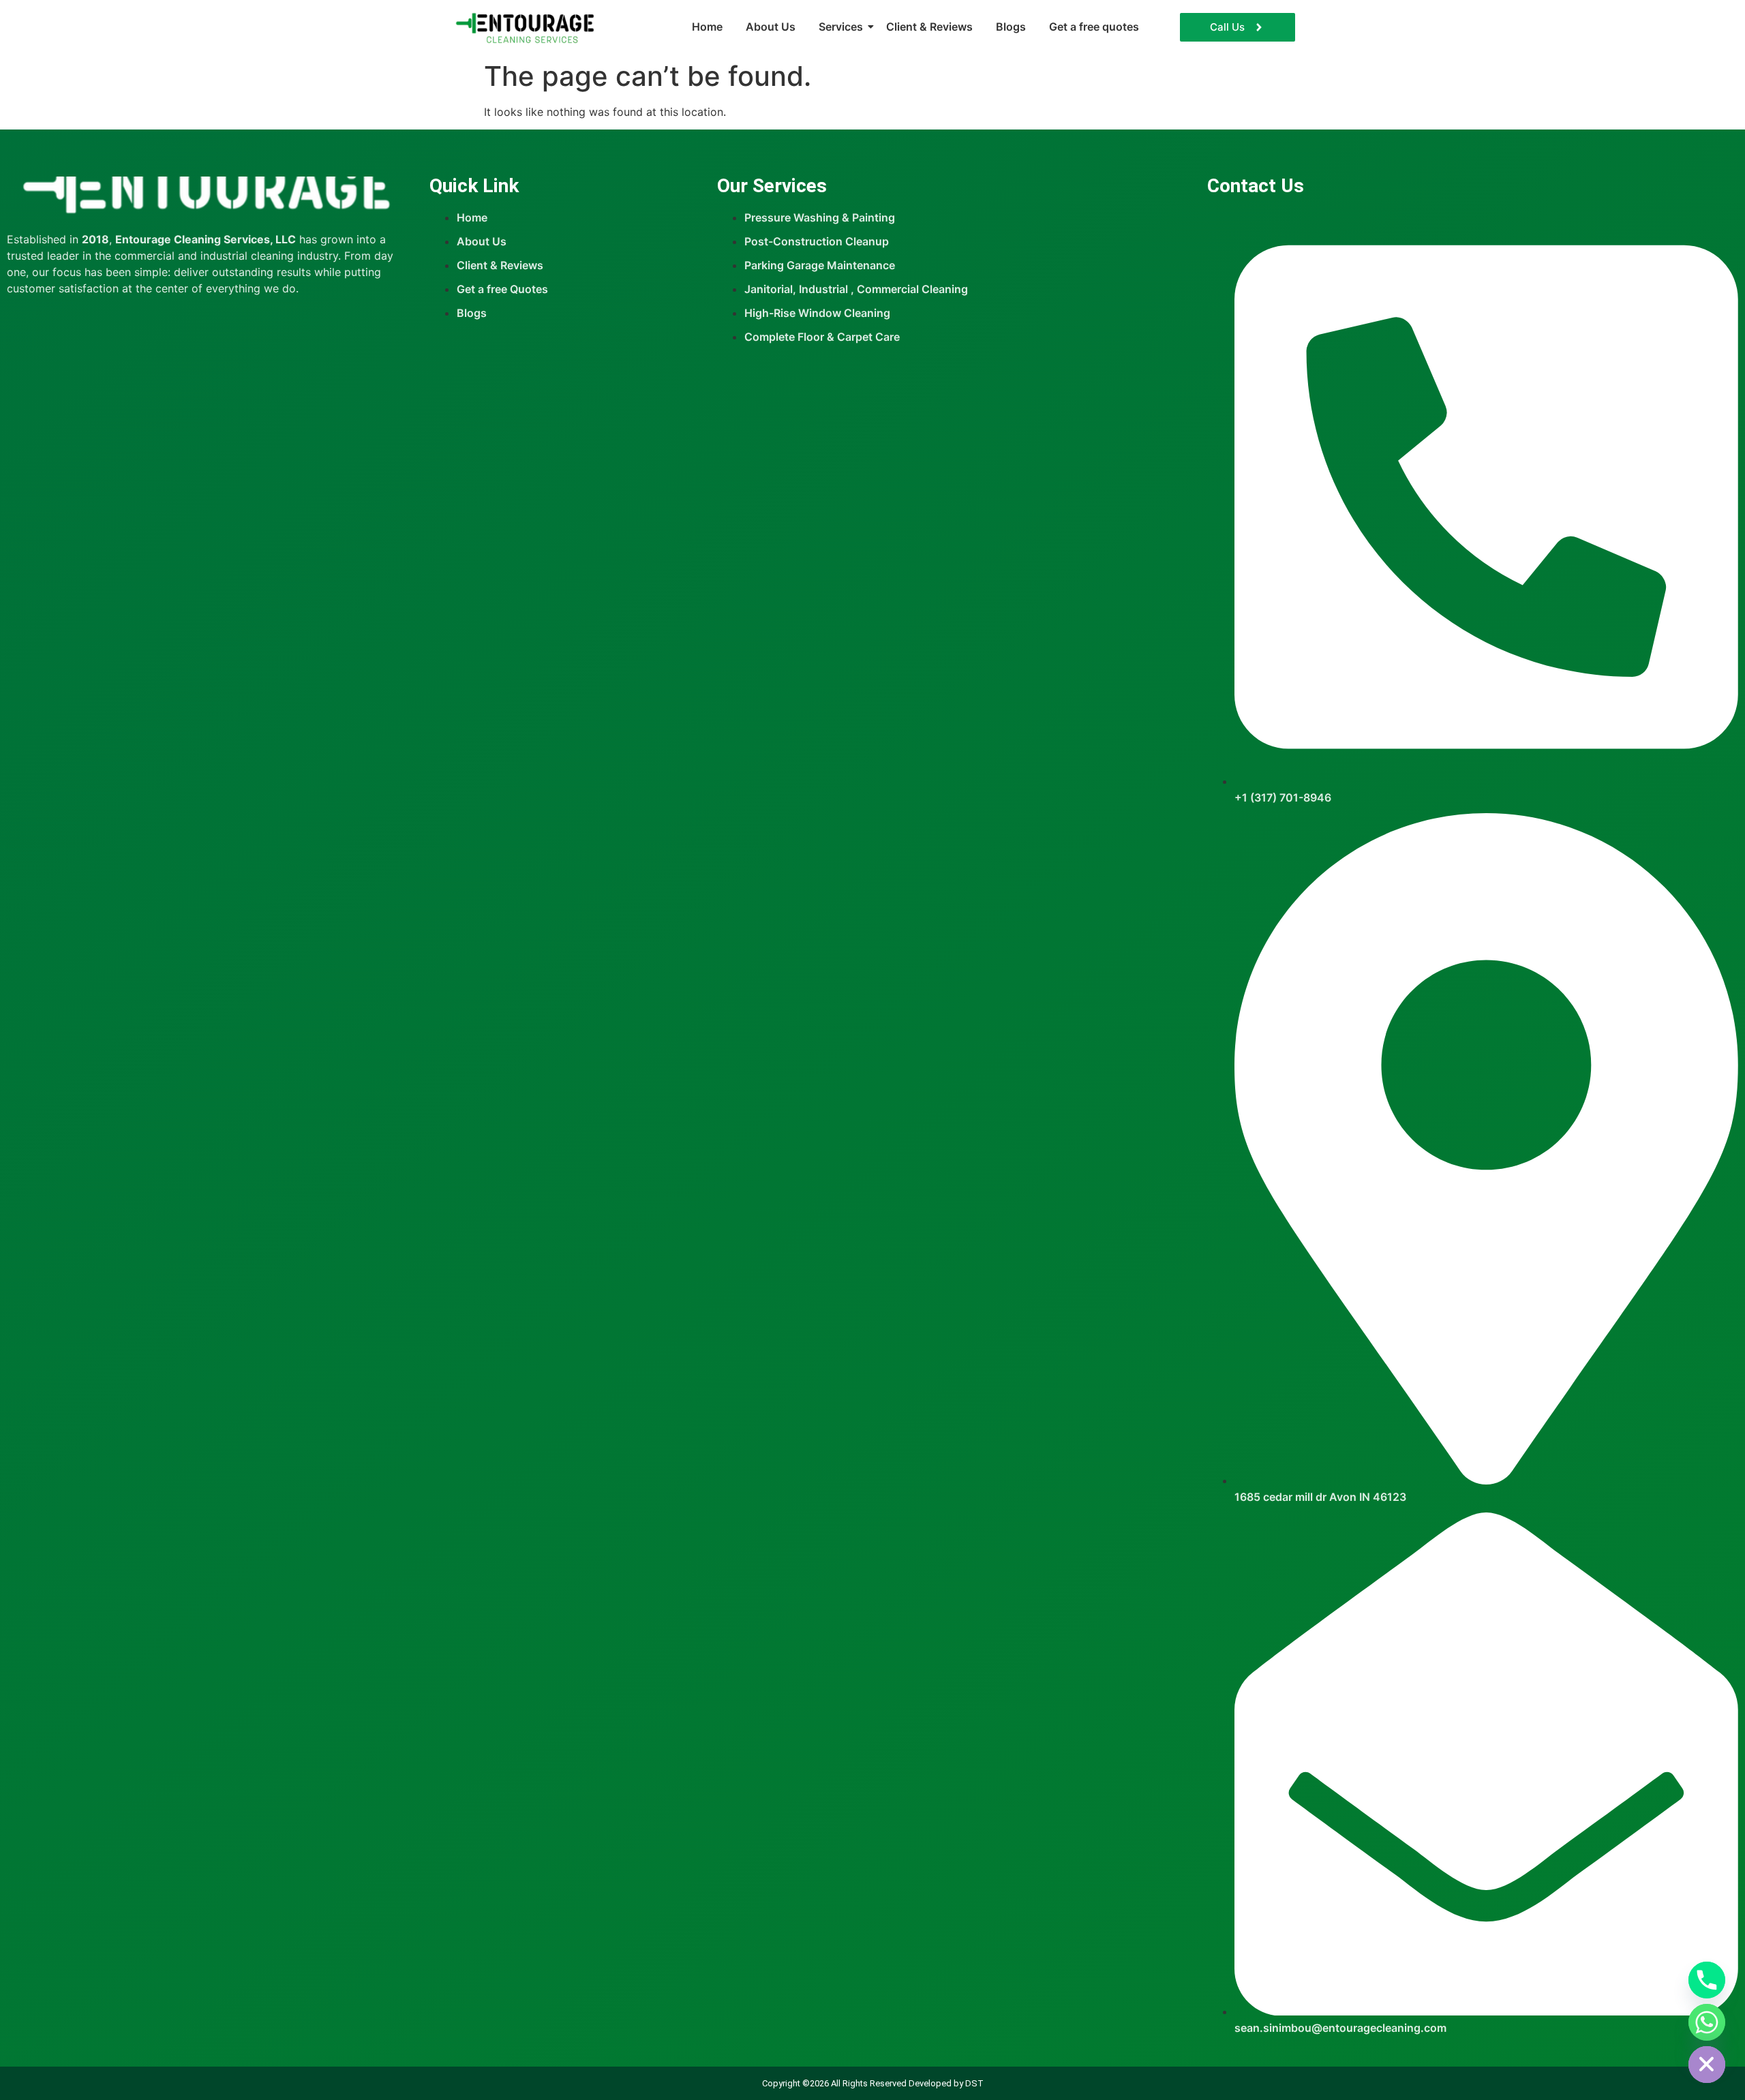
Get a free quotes (1094, 27)
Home (707, 27)
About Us (771, 27)
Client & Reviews (929, 27)
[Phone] (1707, 1980)
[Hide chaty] (1707, 2065)
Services (841, 27)
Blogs (1011, 27)
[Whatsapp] (1707, 2022)
